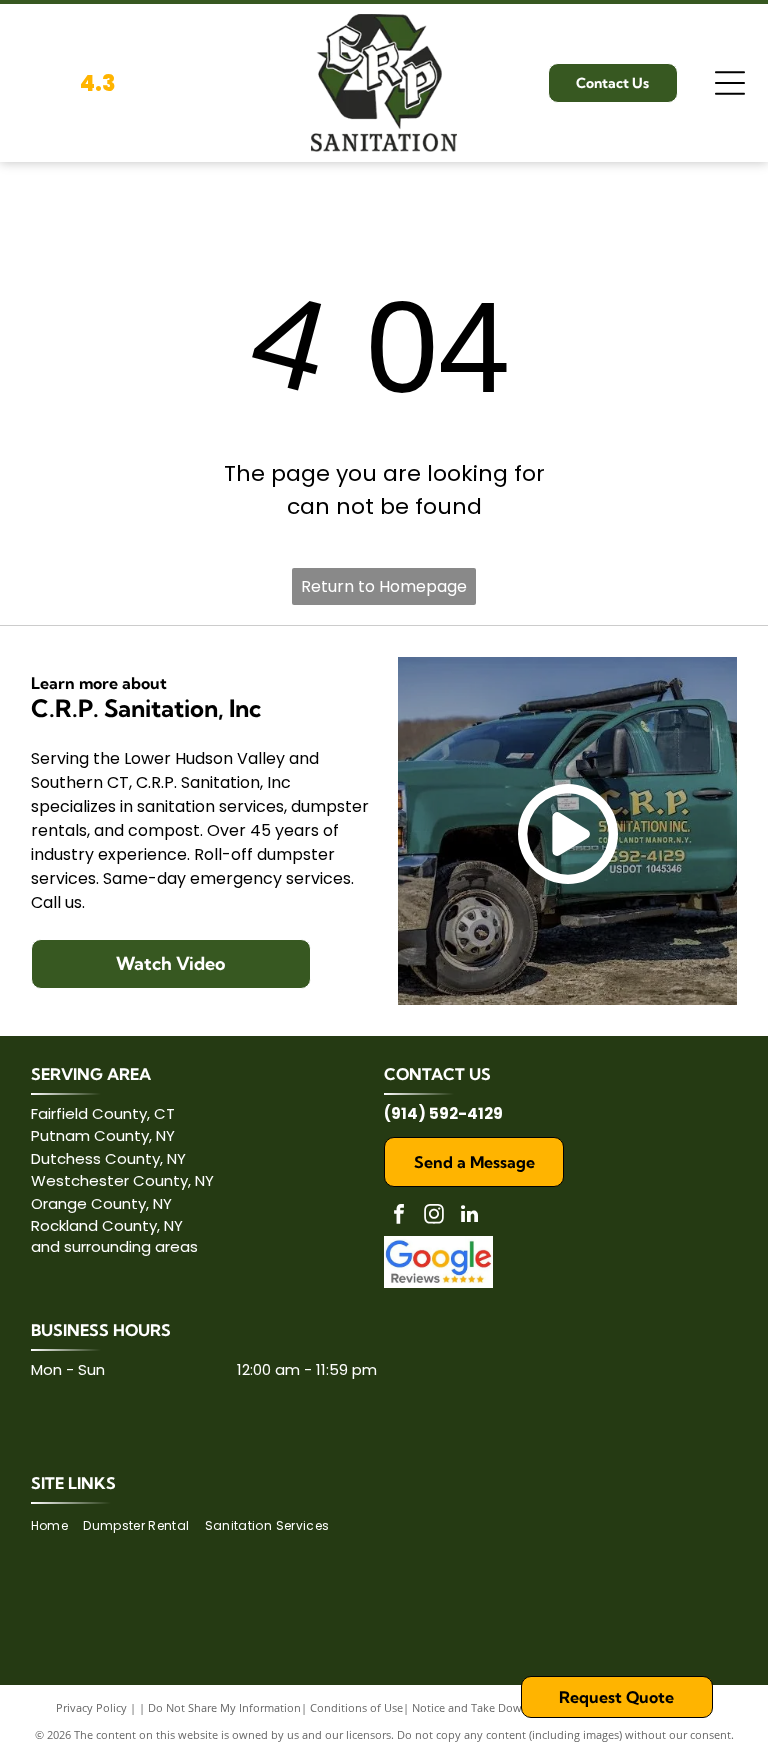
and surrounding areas (114, 1246)
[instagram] (434, 1216)
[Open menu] (730, 83)
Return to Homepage (384, 586)
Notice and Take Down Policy (487, 1707)
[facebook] (399, 1216)
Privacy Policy (91, 1707)
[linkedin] (469, 1216)
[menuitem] (57, 1525)
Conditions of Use (356, 1707)
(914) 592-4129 (443, 1113)
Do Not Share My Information (224, 1707)
